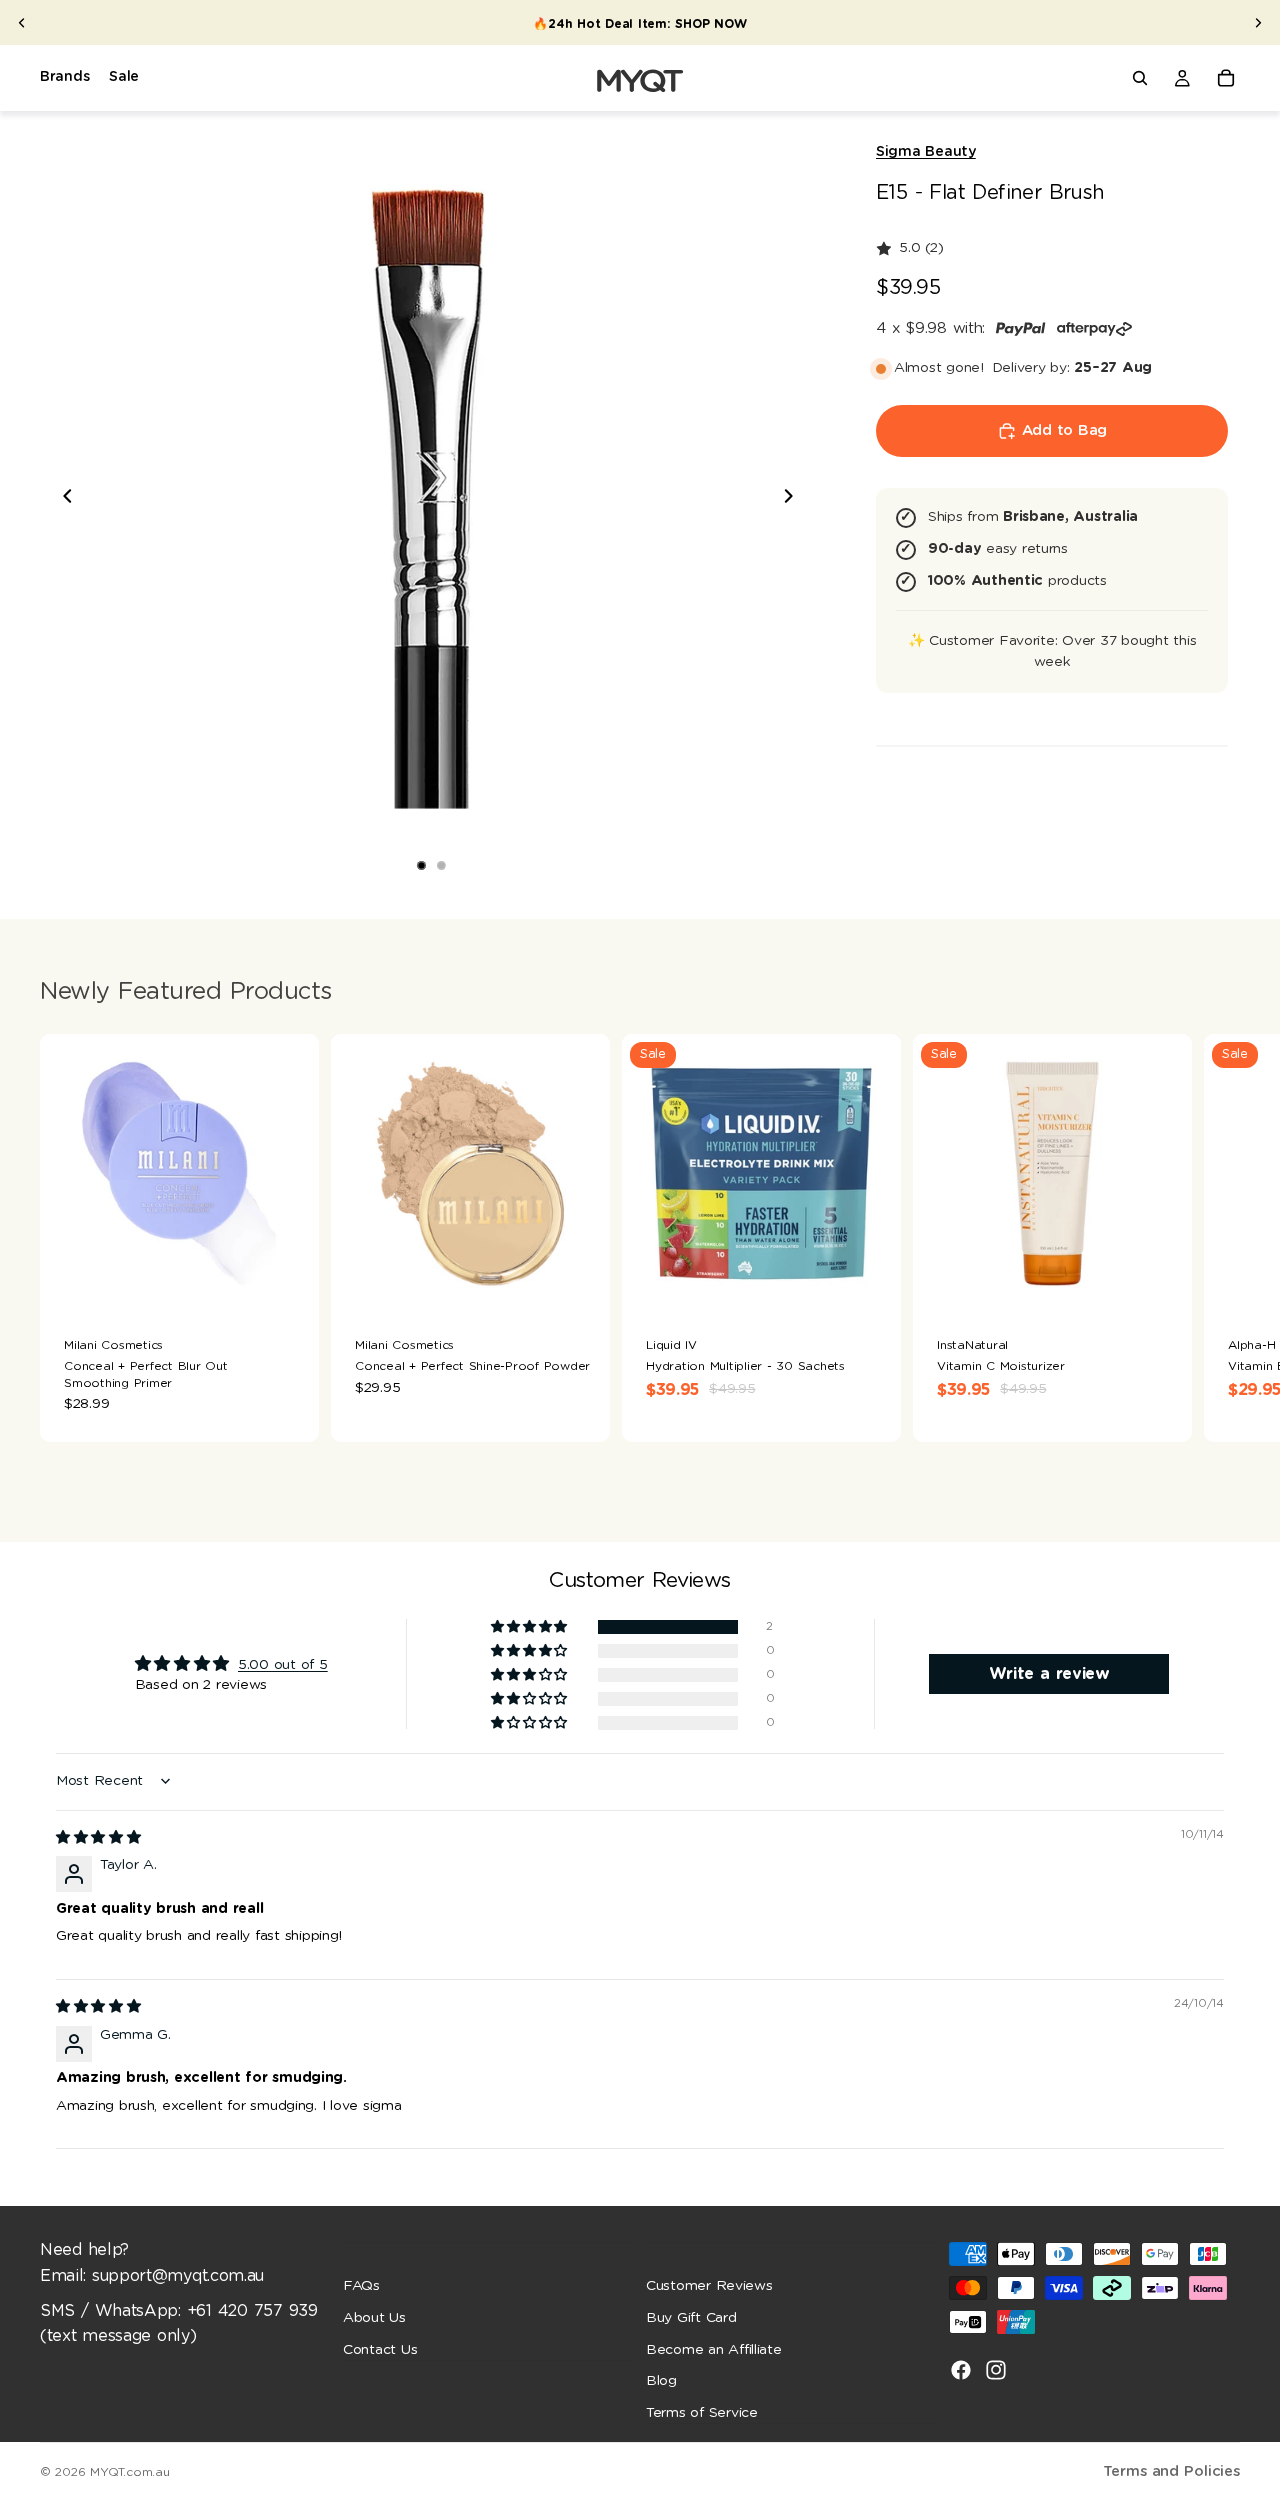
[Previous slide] (22, 23)
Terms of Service (702, 2412)
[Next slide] (1258, 23)
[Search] (1140, 78)
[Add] (288, 1282)
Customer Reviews (709, 2286)
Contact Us (380, 2349)
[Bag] (1226, 78)
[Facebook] (961, 2370)
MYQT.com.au (129, 2472)
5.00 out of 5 (283, 1665)
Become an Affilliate (714, 2349)
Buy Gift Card (691, 2318)
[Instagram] (996, 2370)
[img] (98, 1838)
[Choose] (579, 1282)
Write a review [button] (1049, 1674)
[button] (530, 1627)
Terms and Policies (1171, 2471)
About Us (374, 2318)
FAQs (361, 2286)
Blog (661, 2381)
